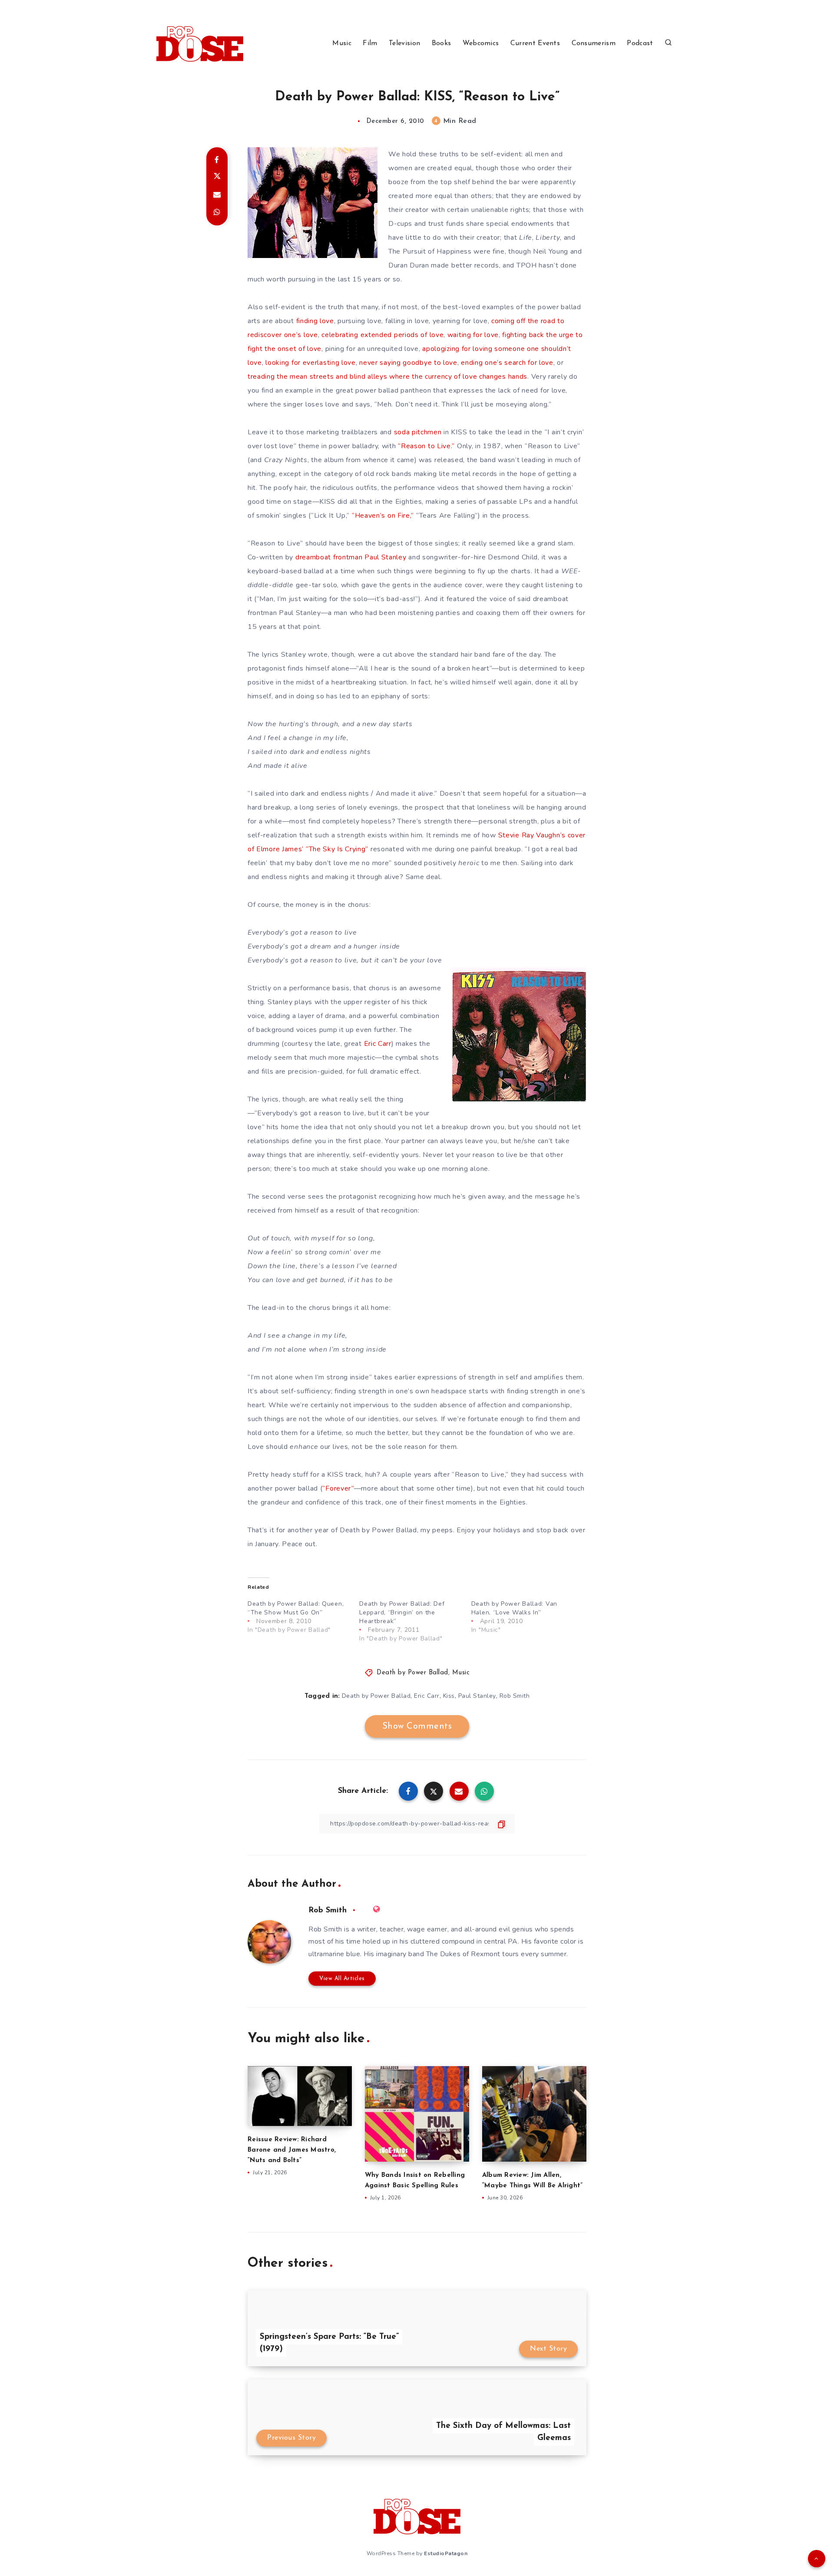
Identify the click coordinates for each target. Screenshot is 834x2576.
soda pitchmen (418, 432)
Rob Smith (515, 1696)
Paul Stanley (477, 1696)
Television (404, 43)
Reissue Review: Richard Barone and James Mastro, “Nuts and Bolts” (292, 2150)
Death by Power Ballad (412, 1673)
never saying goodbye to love (408, 363)
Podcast (640, 43)
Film (370, 43)
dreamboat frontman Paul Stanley (351, 557)
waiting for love (473, 335)
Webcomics (481, 43)
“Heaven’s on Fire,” (383, 516)
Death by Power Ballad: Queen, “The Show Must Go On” (296, 1608)
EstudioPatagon (446, 2553)
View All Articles (342, 1979)
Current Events (535, 43)
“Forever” (338, 1488)
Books (442, 43)
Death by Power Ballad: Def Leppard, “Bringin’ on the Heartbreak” (402, 1612)
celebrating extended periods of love (382, 335)
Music (342, 43)
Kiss (449, 1696)
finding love (315, 321)
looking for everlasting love (311, 363)
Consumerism (594, 43)
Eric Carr (378, 1044)
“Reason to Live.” (426, 446)
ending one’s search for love (507, 363)
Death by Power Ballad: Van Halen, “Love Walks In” (514, 1608)
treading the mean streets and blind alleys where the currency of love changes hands (387, 377)
